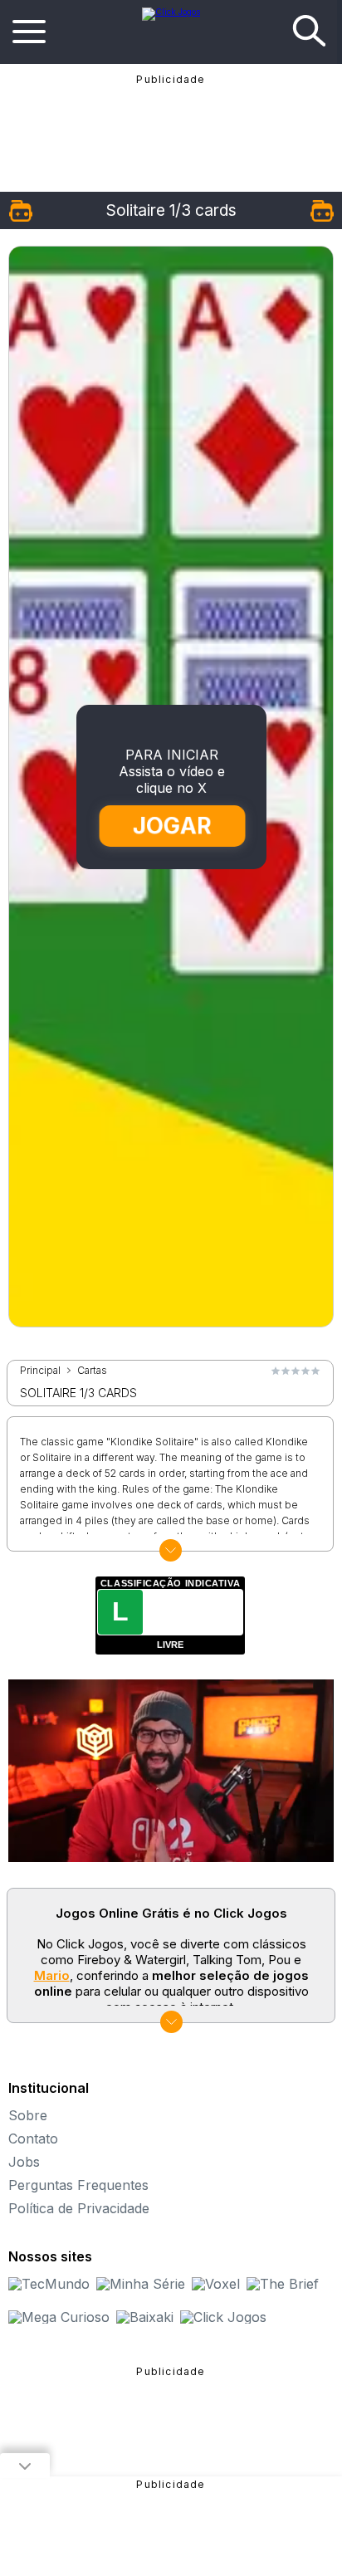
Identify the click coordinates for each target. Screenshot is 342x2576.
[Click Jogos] (171, 12)
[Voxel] (216, 2284)
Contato (33, 2139)
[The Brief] (283, 2284)
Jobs (24, 2162)
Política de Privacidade (79, 2208)
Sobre (28, 2115)
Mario (52, 1975)
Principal (40, 1371)
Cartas (92, 1371)
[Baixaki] (145, 2317)
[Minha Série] (141, 2284)
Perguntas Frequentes (78, 2185)
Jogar (172, 826)
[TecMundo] (49, 2284)
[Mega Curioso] (59, 2317)
